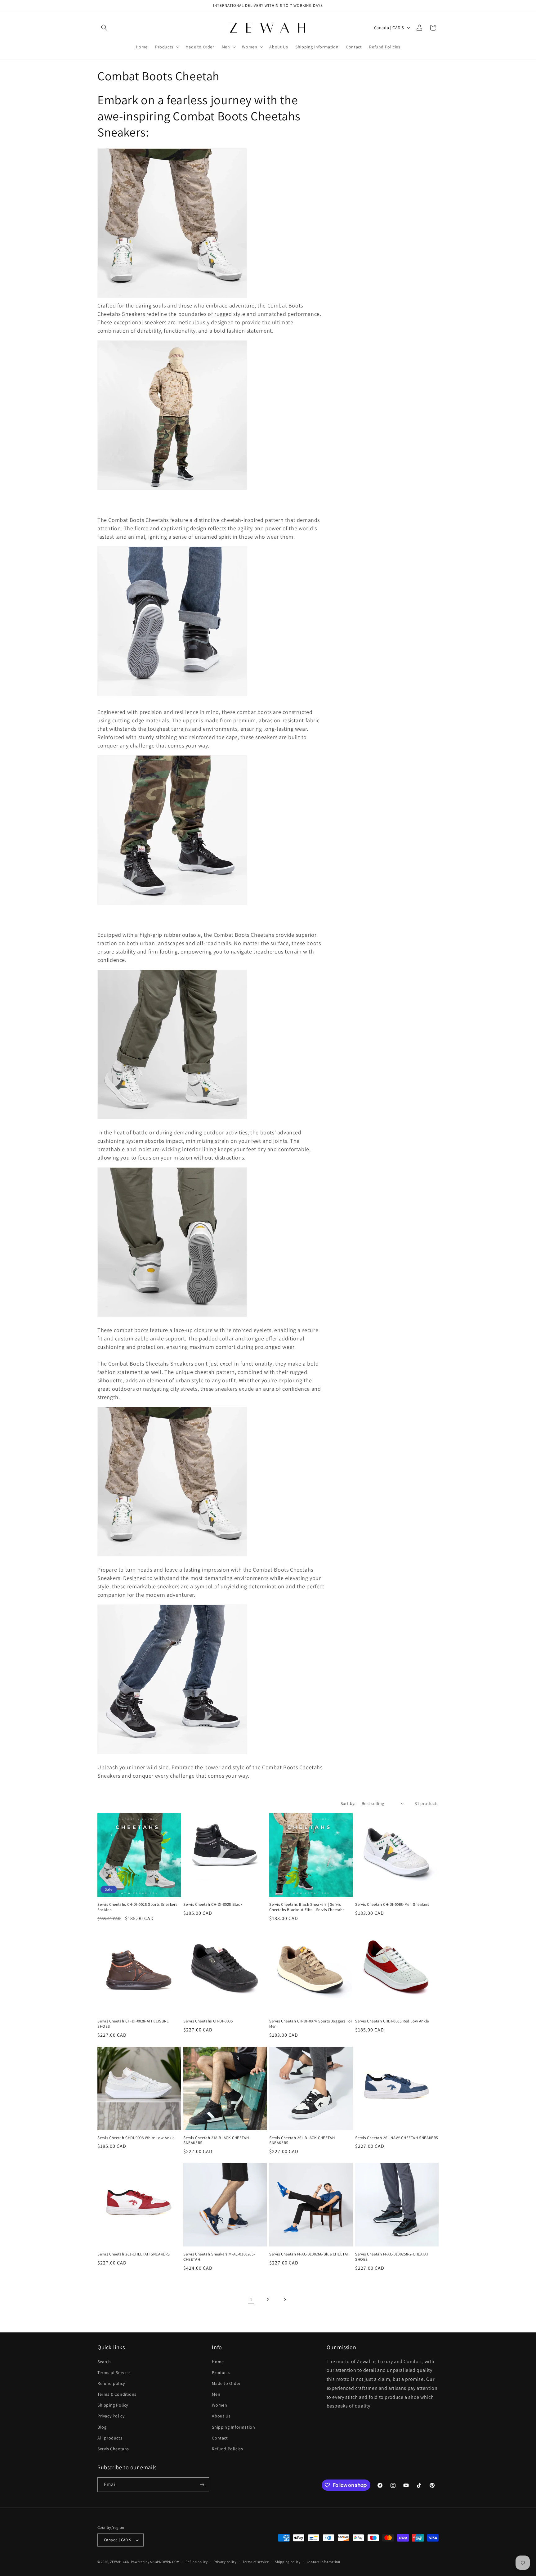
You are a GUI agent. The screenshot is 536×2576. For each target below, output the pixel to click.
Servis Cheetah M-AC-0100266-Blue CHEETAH (309, 2254)
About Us (221, 2416)
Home (218, 2362)
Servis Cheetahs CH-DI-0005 (208, 2021)
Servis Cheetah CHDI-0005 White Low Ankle (136, 2138)
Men (216, 2394)
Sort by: (348, 1803)
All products (110, 2438)
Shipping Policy (113, 2405)
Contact (220, 2438)
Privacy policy (225, 2562)
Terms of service (256, 2562)
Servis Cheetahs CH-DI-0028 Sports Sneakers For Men (137, 1907)
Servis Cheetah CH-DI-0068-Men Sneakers (392, 1905)
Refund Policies (227, 2449)
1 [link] (251, 2299)
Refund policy (111, 2383)
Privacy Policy (111, 2416)
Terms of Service (114, 2372)
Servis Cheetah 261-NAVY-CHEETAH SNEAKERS (397, 2138)
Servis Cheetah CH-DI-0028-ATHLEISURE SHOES (133, 2024)
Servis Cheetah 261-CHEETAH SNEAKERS (134, 2254)
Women (219, 2405)
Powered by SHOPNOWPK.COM (155, 2562)
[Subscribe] (202, 2485)
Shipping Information (233, 2427)
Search (104, 2362)
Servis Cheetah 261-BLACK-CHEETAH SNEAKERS (302, 2141)
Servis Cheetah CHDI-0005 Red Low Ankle (392, 2021)
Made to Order (226, 2383)
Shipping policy (288, 2562)
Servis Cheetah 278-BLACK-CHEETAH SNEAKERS (216, 2141)
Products (221, 2372)
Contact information (324, 2562)
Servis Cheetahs (113, 2449)
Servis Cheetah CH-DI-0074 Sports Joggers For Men (311, 2024)
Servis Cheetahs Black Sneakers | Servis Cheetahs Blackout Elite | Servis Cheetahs (307, 1907)
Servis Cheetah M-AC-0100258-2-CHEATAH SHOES (392, 2257)
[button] (104, 28)
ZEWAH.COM (120, 2562)
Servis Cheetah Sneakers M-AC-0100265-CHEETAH (219, 2257)
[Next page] (285, 2300)
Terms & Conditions (117, 2394)
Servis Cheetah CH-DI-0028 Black (213, 1905)
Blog (102, 2427)
